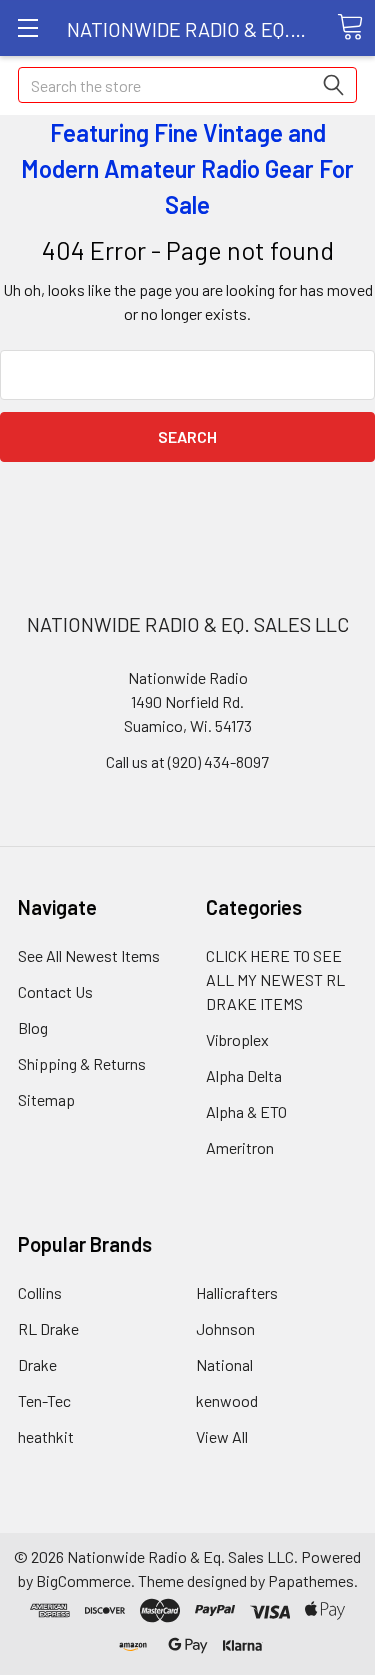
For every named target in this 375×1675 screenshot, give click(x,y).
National (224, 1364)
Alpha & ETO (246, 1111)
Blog (33, 1027)
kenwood (227, 1400)
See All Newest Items (89, 955)
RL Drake (48, 1328)
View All (222, 1436)
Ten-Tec (44, 1400)
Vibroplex (237, 1039)
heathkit (46, 1436)
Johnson (225, 1328)
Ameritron (240, 1147)
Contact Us (55, 991)
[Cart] (350, 27)
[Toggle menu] (27, 27)
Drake (37, 1364)
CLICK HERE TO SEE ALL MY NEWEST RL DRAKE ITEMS (275, 979)
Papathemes (311, 1580)
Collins (40, 1292)
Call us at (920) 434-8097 (187, 761)
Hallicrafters (237, 1292)
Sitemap (46, 1099)
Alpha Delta (244, 1075)
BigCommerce (83, 1580)
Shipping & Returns (82, 1063)
